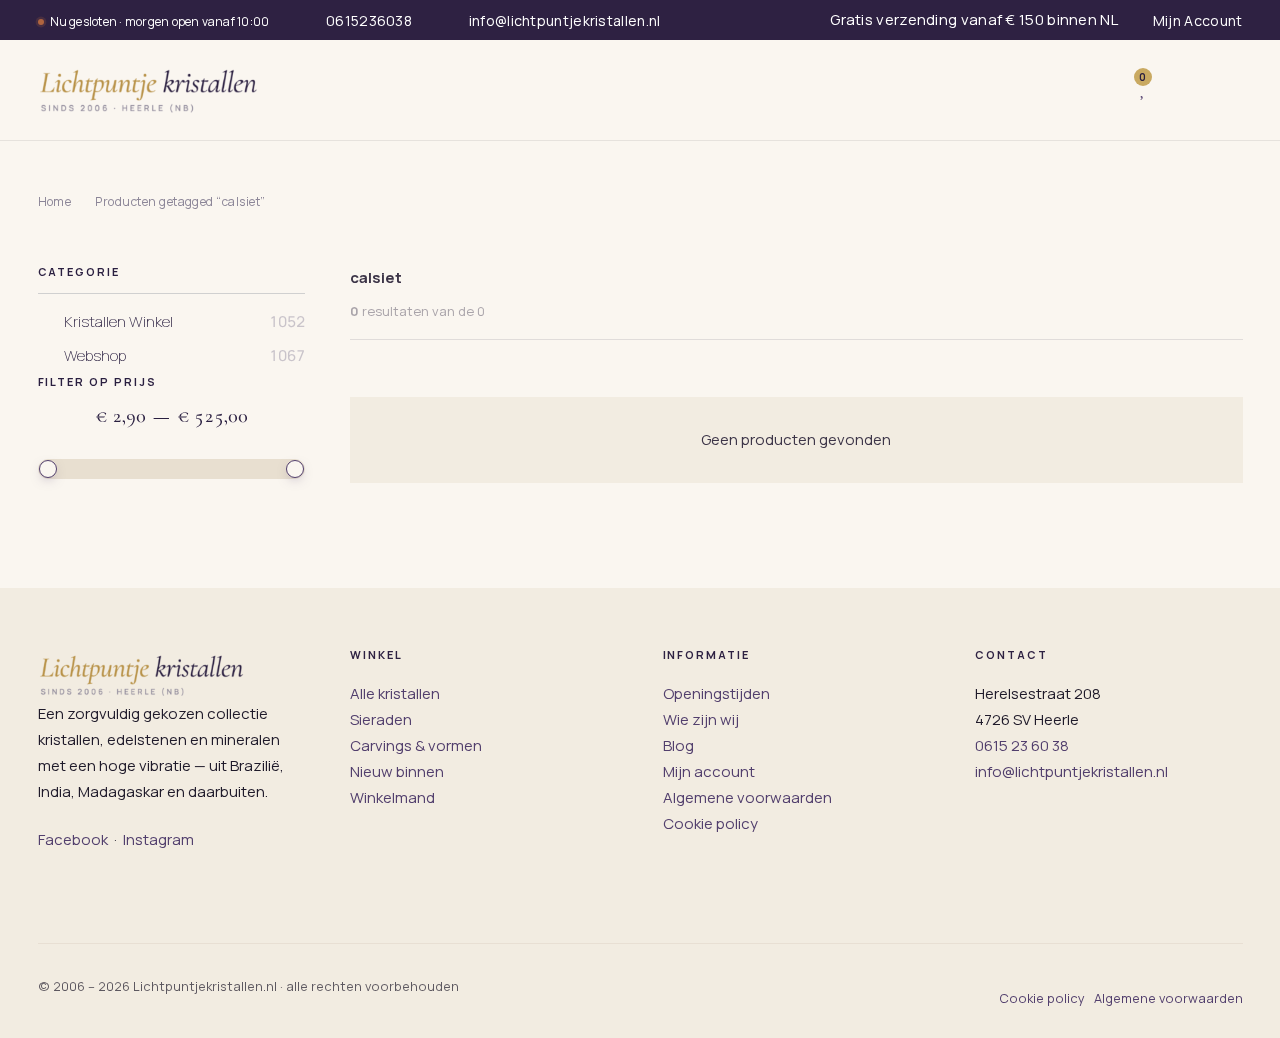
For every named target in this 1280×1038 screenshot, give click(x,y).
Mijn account (709, 771)
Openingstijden (716, 693)
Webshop (95, 356)
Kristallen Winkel (118, 322)
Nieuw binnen (397, 771)
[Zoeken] (1101, 90)
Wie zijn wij (701, 719)
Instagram (158, 839)
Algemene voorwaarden (747, 797)
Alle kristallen (395, 693)
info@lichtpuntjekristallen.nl (1071, 771)
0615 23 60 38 (1022, 745)
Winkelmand (392, 797)
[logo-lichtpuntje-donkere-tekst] (151, 90)
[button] (1221, 90)
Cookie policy (710, 823)
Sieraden (381, 719)
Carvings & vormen (416, 745)
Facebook (73, 839)
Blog (678, 745)
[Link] (1173, 90)
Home (55, 201)
